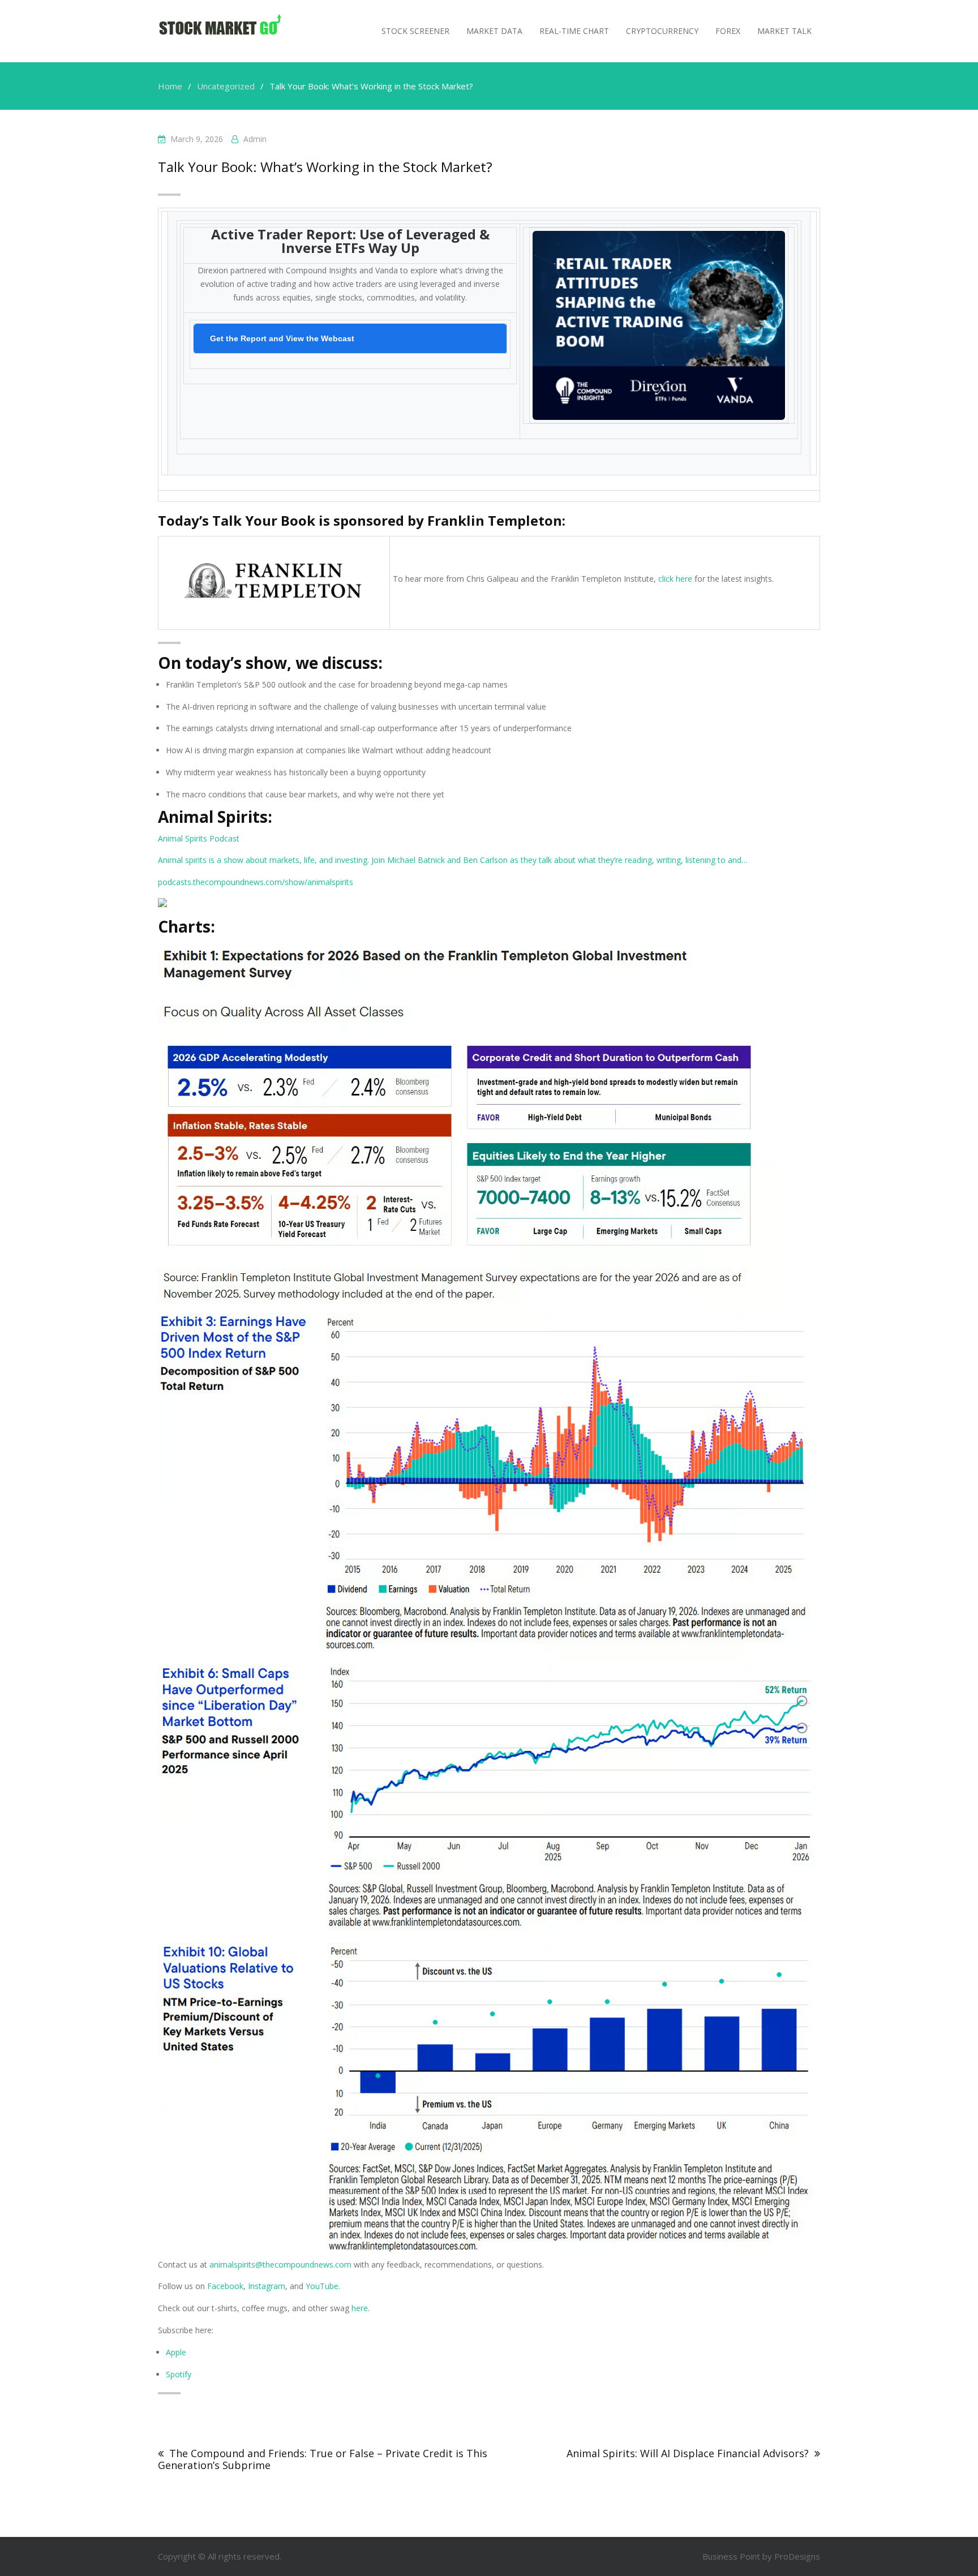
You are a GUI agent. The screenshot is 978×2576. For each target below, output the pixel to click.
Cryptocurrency (662, 31)
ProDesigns (797, 2556)
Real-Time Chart (574, 31)
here (359, 2308)
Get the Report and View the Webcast (282, 338)
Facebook (225, 2286)
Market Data (494, 31)
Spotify (179, 2374)
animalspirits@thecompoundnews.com (279, 2264)
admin (255, 139)
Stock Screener (415, 31)
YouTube (322, 2286)
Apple (176, 2352)
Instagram (267, 2286)
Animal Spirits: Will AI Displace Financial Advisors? (688, 2453)
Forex (728, 31)
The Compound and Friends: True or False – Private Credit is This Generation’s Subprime (323, 2459)
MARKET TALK (784, 31)
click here (675, 579)
